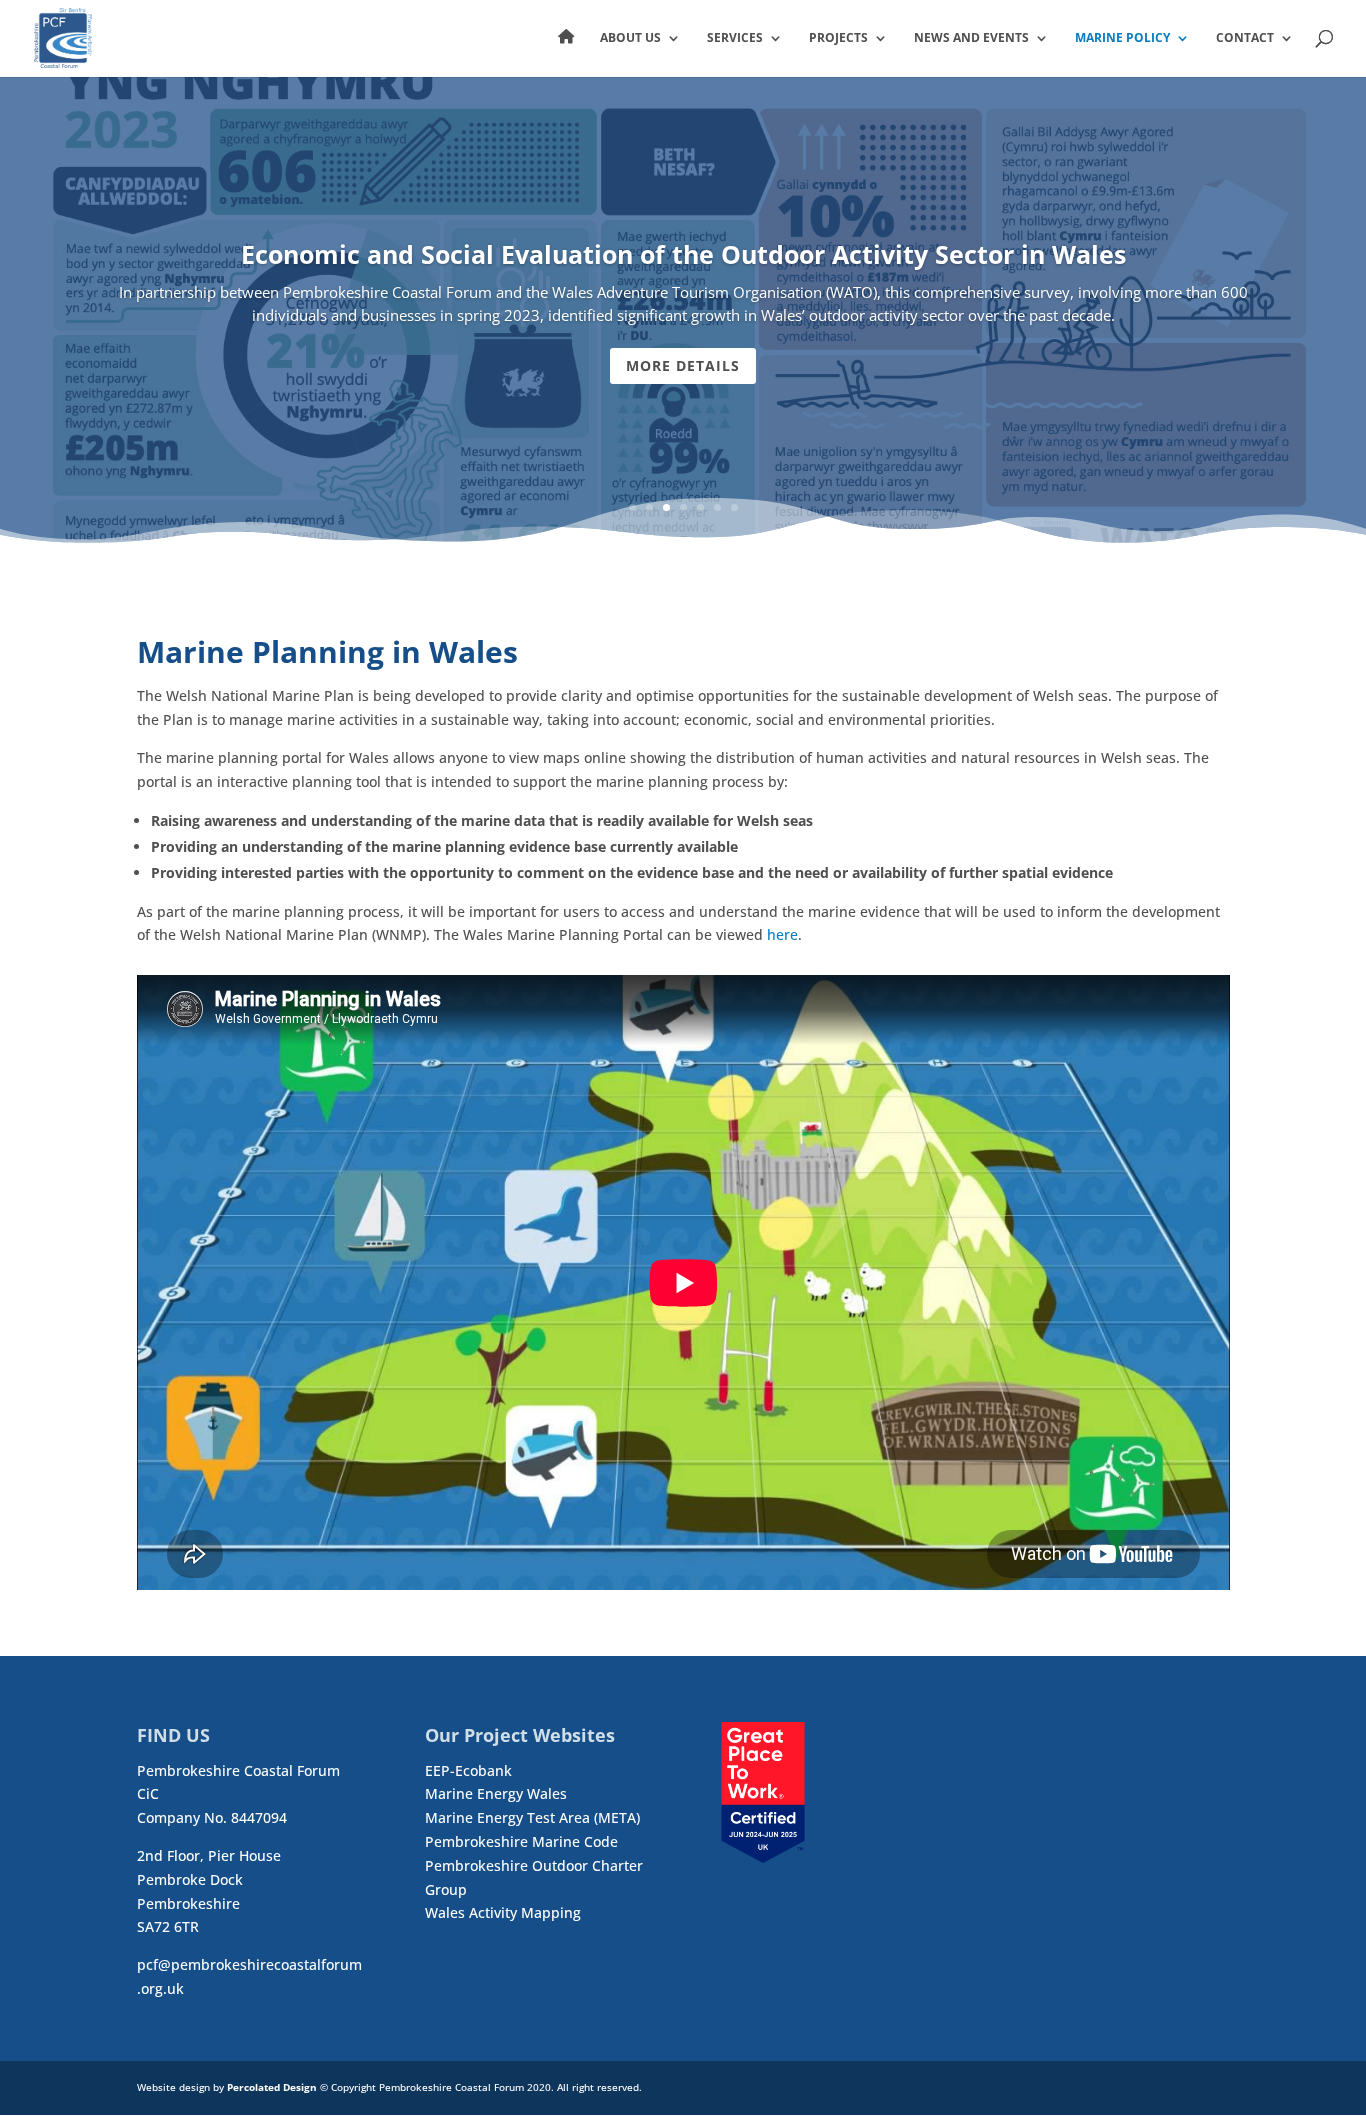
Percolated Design (272, 2087)
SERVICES (735, 38)
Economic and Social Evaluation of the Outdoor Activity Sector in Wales (683, 254)
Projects (838, 38)
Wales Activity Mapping (503, 1912)
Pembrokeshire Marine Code (521, 1841)
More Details (683, 365)
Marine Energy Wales (496, 1793)
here (782, 934)
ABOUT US (630, 38)
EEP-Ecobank (468, 1770)
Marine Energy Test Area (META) (532, 1817)
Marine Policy (1122, 38)
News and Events (971, 38)
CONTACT (1245, 38)
